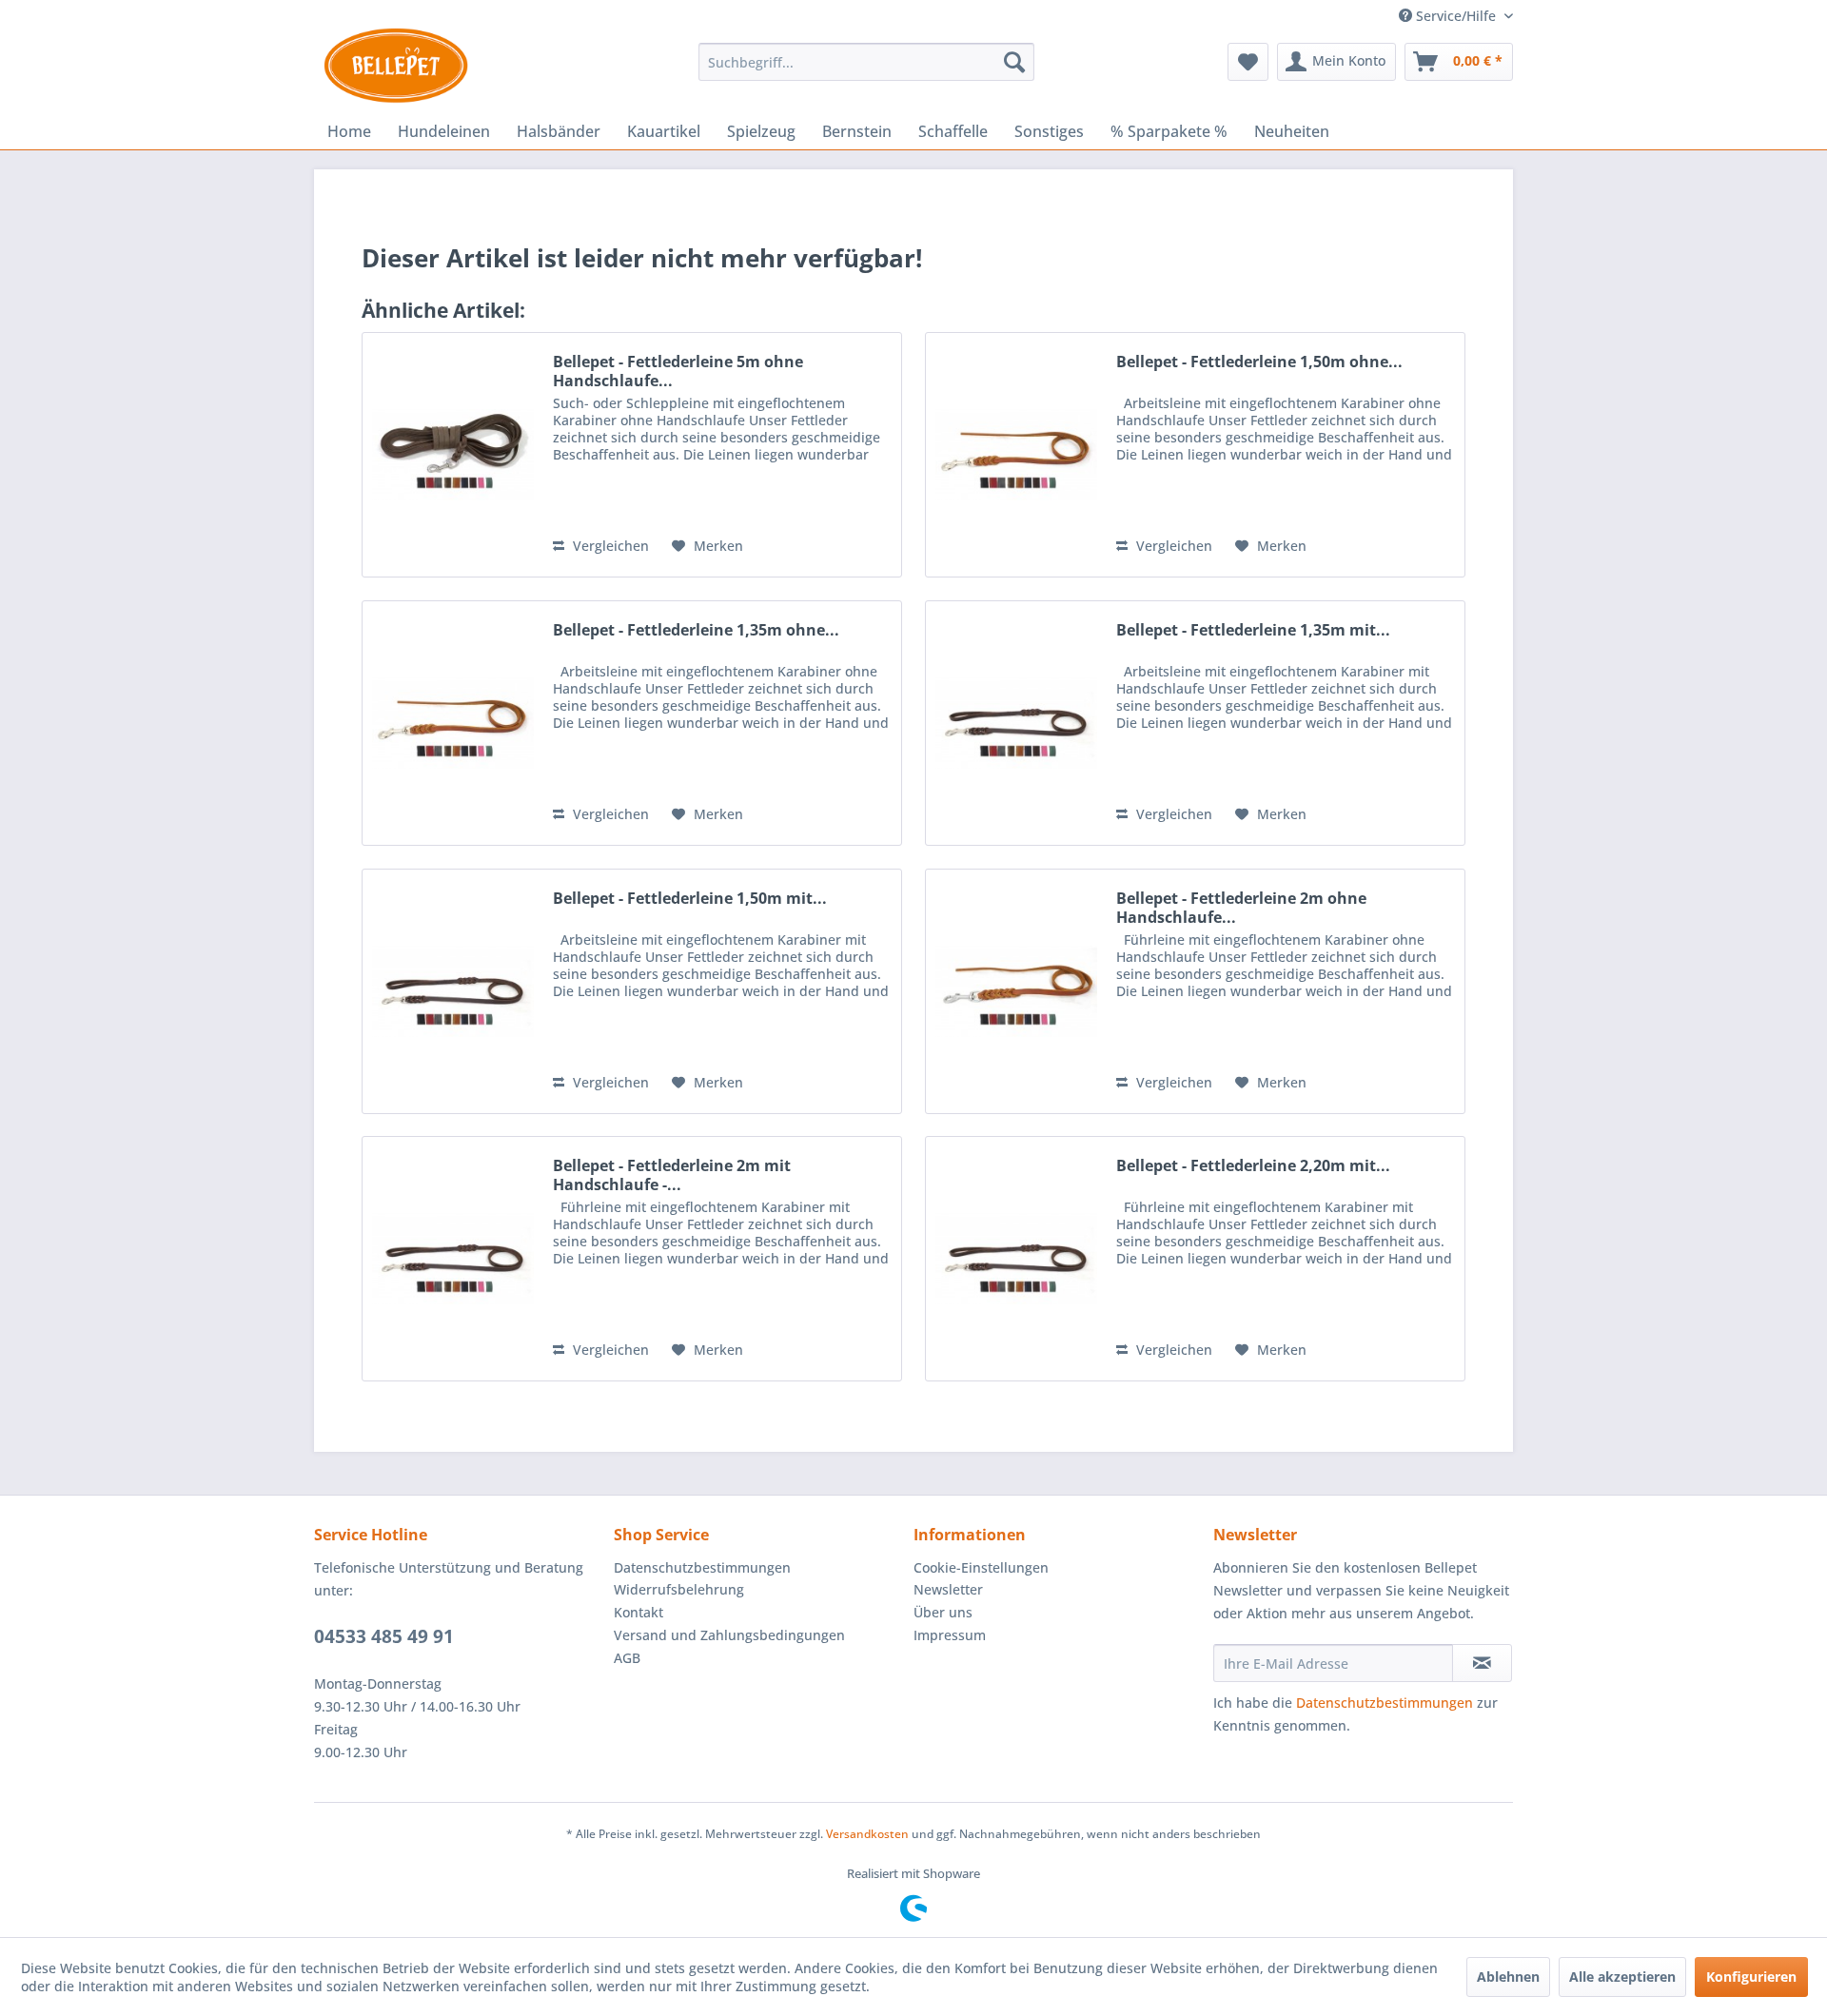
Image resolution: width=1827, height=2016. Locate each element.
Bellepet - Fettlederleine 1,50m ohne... (1259, 362)
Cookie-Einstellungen (981, 1567)
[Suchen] (1014, 62)
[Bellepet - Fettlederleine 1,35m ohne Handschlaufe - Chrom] (453, 723)
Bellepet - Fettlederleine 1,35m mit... (1253, 630)
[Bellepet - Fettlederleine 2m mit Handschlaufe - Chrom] (453, 1259)
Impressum (950, 1635)
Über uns (943, 1612)
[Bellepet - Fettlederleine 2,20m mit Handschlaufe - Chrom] (1016, 1259)
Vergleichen (609, 546)
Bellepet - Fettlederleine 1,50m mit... (690, 899)
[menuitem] (866, 62)
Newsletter (948, 1589)
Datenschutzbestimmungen (702, 1567)
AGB (627, 1658)
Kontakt (638, 1612)
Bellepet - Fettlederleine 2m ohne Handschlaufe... (1241, 908)
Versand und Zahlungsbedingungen (729, 1635)
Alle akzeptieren (1622, 1977)
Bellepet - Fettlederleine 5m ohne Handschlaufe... (678, 371)
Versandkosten (867, 1834)
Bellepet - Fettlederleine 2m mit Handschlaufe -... (672, 1175)
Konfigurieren (1751, 1977)
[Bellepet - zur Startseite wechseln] (396, 66)
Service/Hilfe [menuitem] (1456, 16)
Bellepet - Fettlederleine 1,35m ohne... (696, 630)
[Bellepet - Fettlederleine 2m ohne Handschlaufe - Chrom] (1016, 991)
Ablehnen (1508, 1977)
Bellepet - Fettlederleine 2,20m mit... (1253, 1166)
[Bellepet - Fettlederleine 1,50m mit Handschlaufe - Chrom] (453, 991)
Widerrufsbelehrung (679, 1589)
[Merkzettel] (1248, 62)
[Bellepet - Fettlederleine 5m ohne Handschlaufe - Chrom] (453, 455)
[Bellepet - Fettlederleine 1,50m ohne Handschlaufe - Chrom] (1016, 455)
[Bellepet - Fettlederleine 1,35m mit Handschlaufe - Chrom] (1016, 723)
